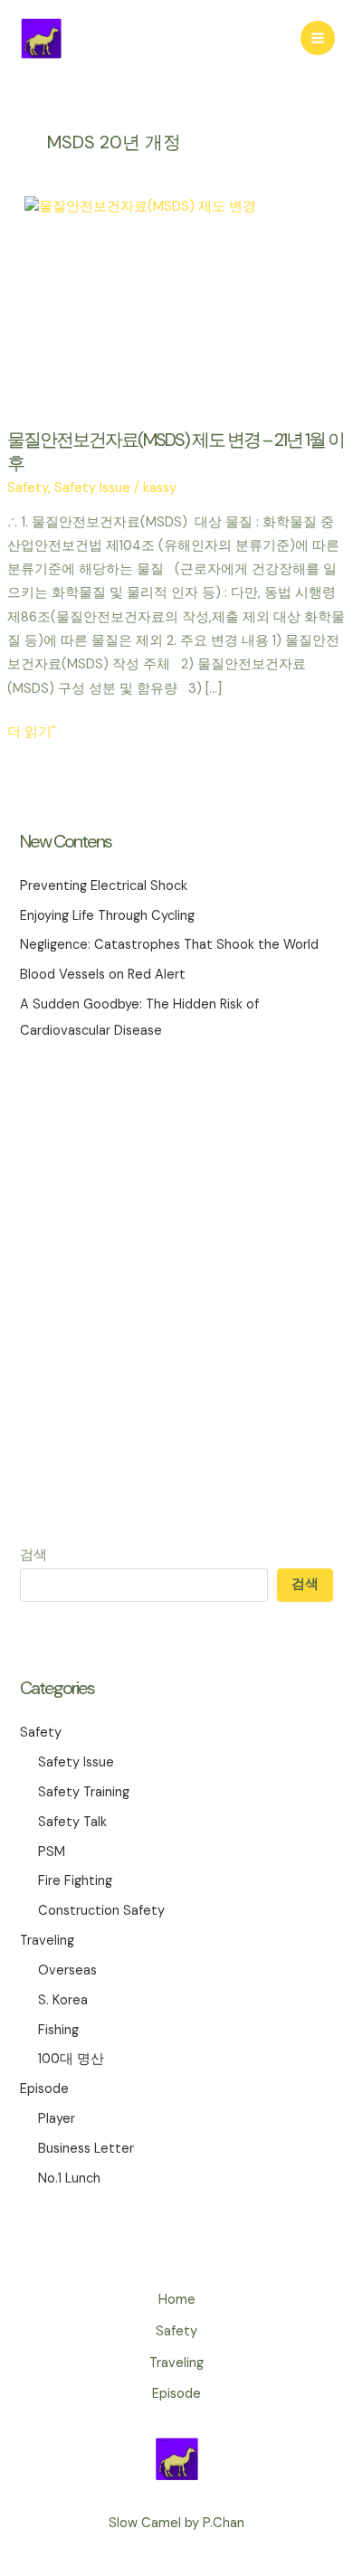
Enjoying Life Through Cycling (107, 916)
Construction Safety (101, 1911)
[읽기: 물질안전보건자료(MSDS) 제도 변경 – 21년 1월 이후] (176, 302)
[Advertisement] (176, 1293)
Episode (44, 2089)
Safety (41, 1733)
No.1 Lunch (69, 2178)
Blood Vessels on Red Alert (103, 975)
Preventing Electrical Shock (104, 886)
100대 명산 (71, 2059)
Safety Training (84, 1792)
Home (177, 2300)
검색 (33, 1555)
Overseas (67, 1970)
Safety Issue (76, 1762)
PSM (52, 1852)
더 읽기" (32, 734)
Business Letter (86, 2149)
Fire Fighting (75, 1881)
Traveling (47, 1941)
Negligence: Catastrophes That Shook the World (169, 945)
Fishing (58, 2030)
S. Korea (63, 2000)
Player (57, 2119)
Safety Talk (72, 1822)
